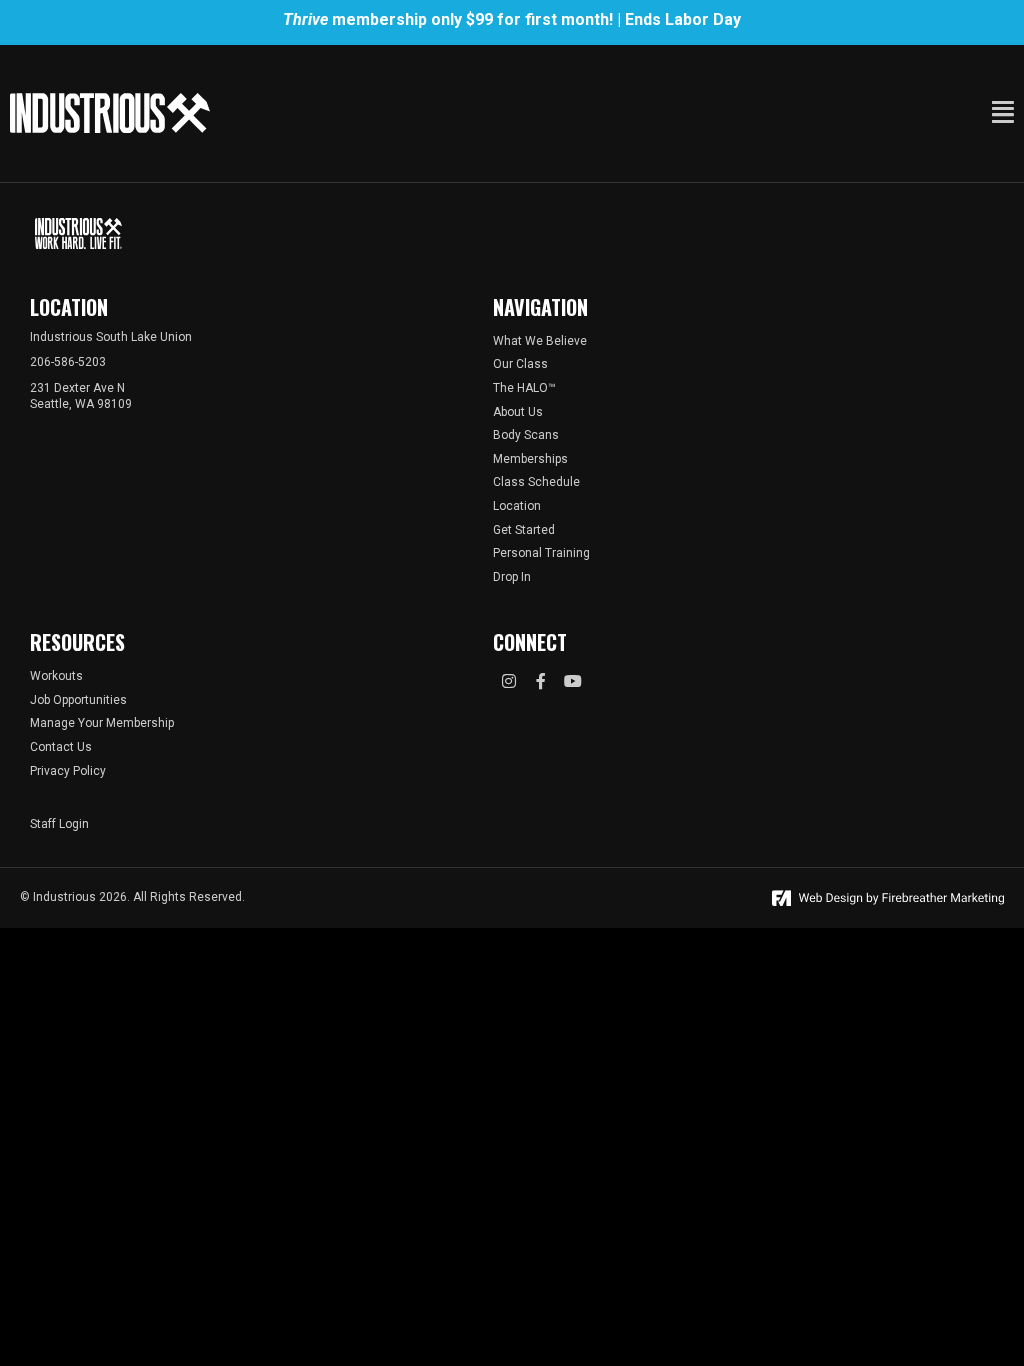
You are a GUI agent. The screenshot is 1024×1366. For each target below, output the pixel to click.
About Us (518, 412)
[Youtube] (573, 681)
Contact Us (61, 747)
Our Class (520, 364)
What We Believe (540, 341)
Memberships (530, 459)
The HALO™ (524, 388)
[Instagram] (509, 681)
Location (517, 506)
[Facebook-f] (541, 681)
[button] (736, 112)
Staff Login (59, 824)
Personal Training (541, 553)
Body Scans (526, 435)
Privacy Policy (68, 771)
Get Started (524, 530)
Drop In (512, 577)
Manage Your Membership (102, 723)
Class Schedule (536, 482)
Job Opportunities (78, 700)
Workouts (56, 676)
